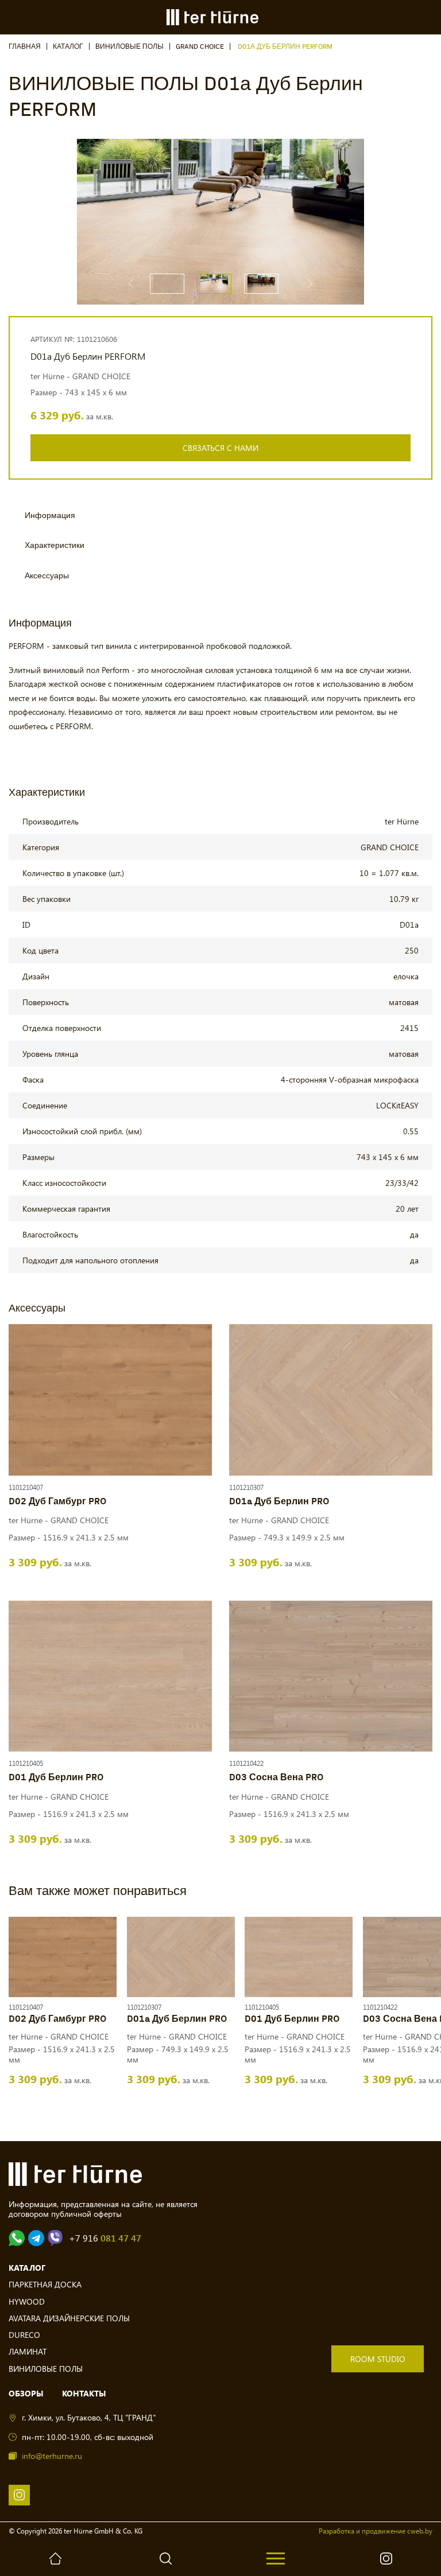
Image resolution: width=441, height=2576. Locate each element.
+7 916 (105, 2238)
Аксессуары (47, 576)
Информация (50, 515)
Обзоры (26, 2393)
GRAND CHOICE (200, 47)
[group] (264, 221)
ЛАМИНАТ (28, 2351)
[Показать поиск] (165, 2559)
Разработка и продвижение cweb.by (376, 2531)
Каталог (68, 47)
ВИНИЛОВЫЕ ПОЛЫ (129, 47)
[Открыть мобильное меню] (276, 2559)
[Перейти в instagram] (19, 2495)
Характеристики (55, 545)
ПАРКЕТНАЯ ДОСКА (45, 2284)
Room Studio (378, 2359)
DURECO (24, 2335)
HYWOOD (27, 2301)
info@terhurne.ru (52, 2456)
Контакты (84, 2393)
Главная (25, 47)
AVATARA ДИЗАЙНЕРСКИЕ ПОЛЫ (69, 2318)
